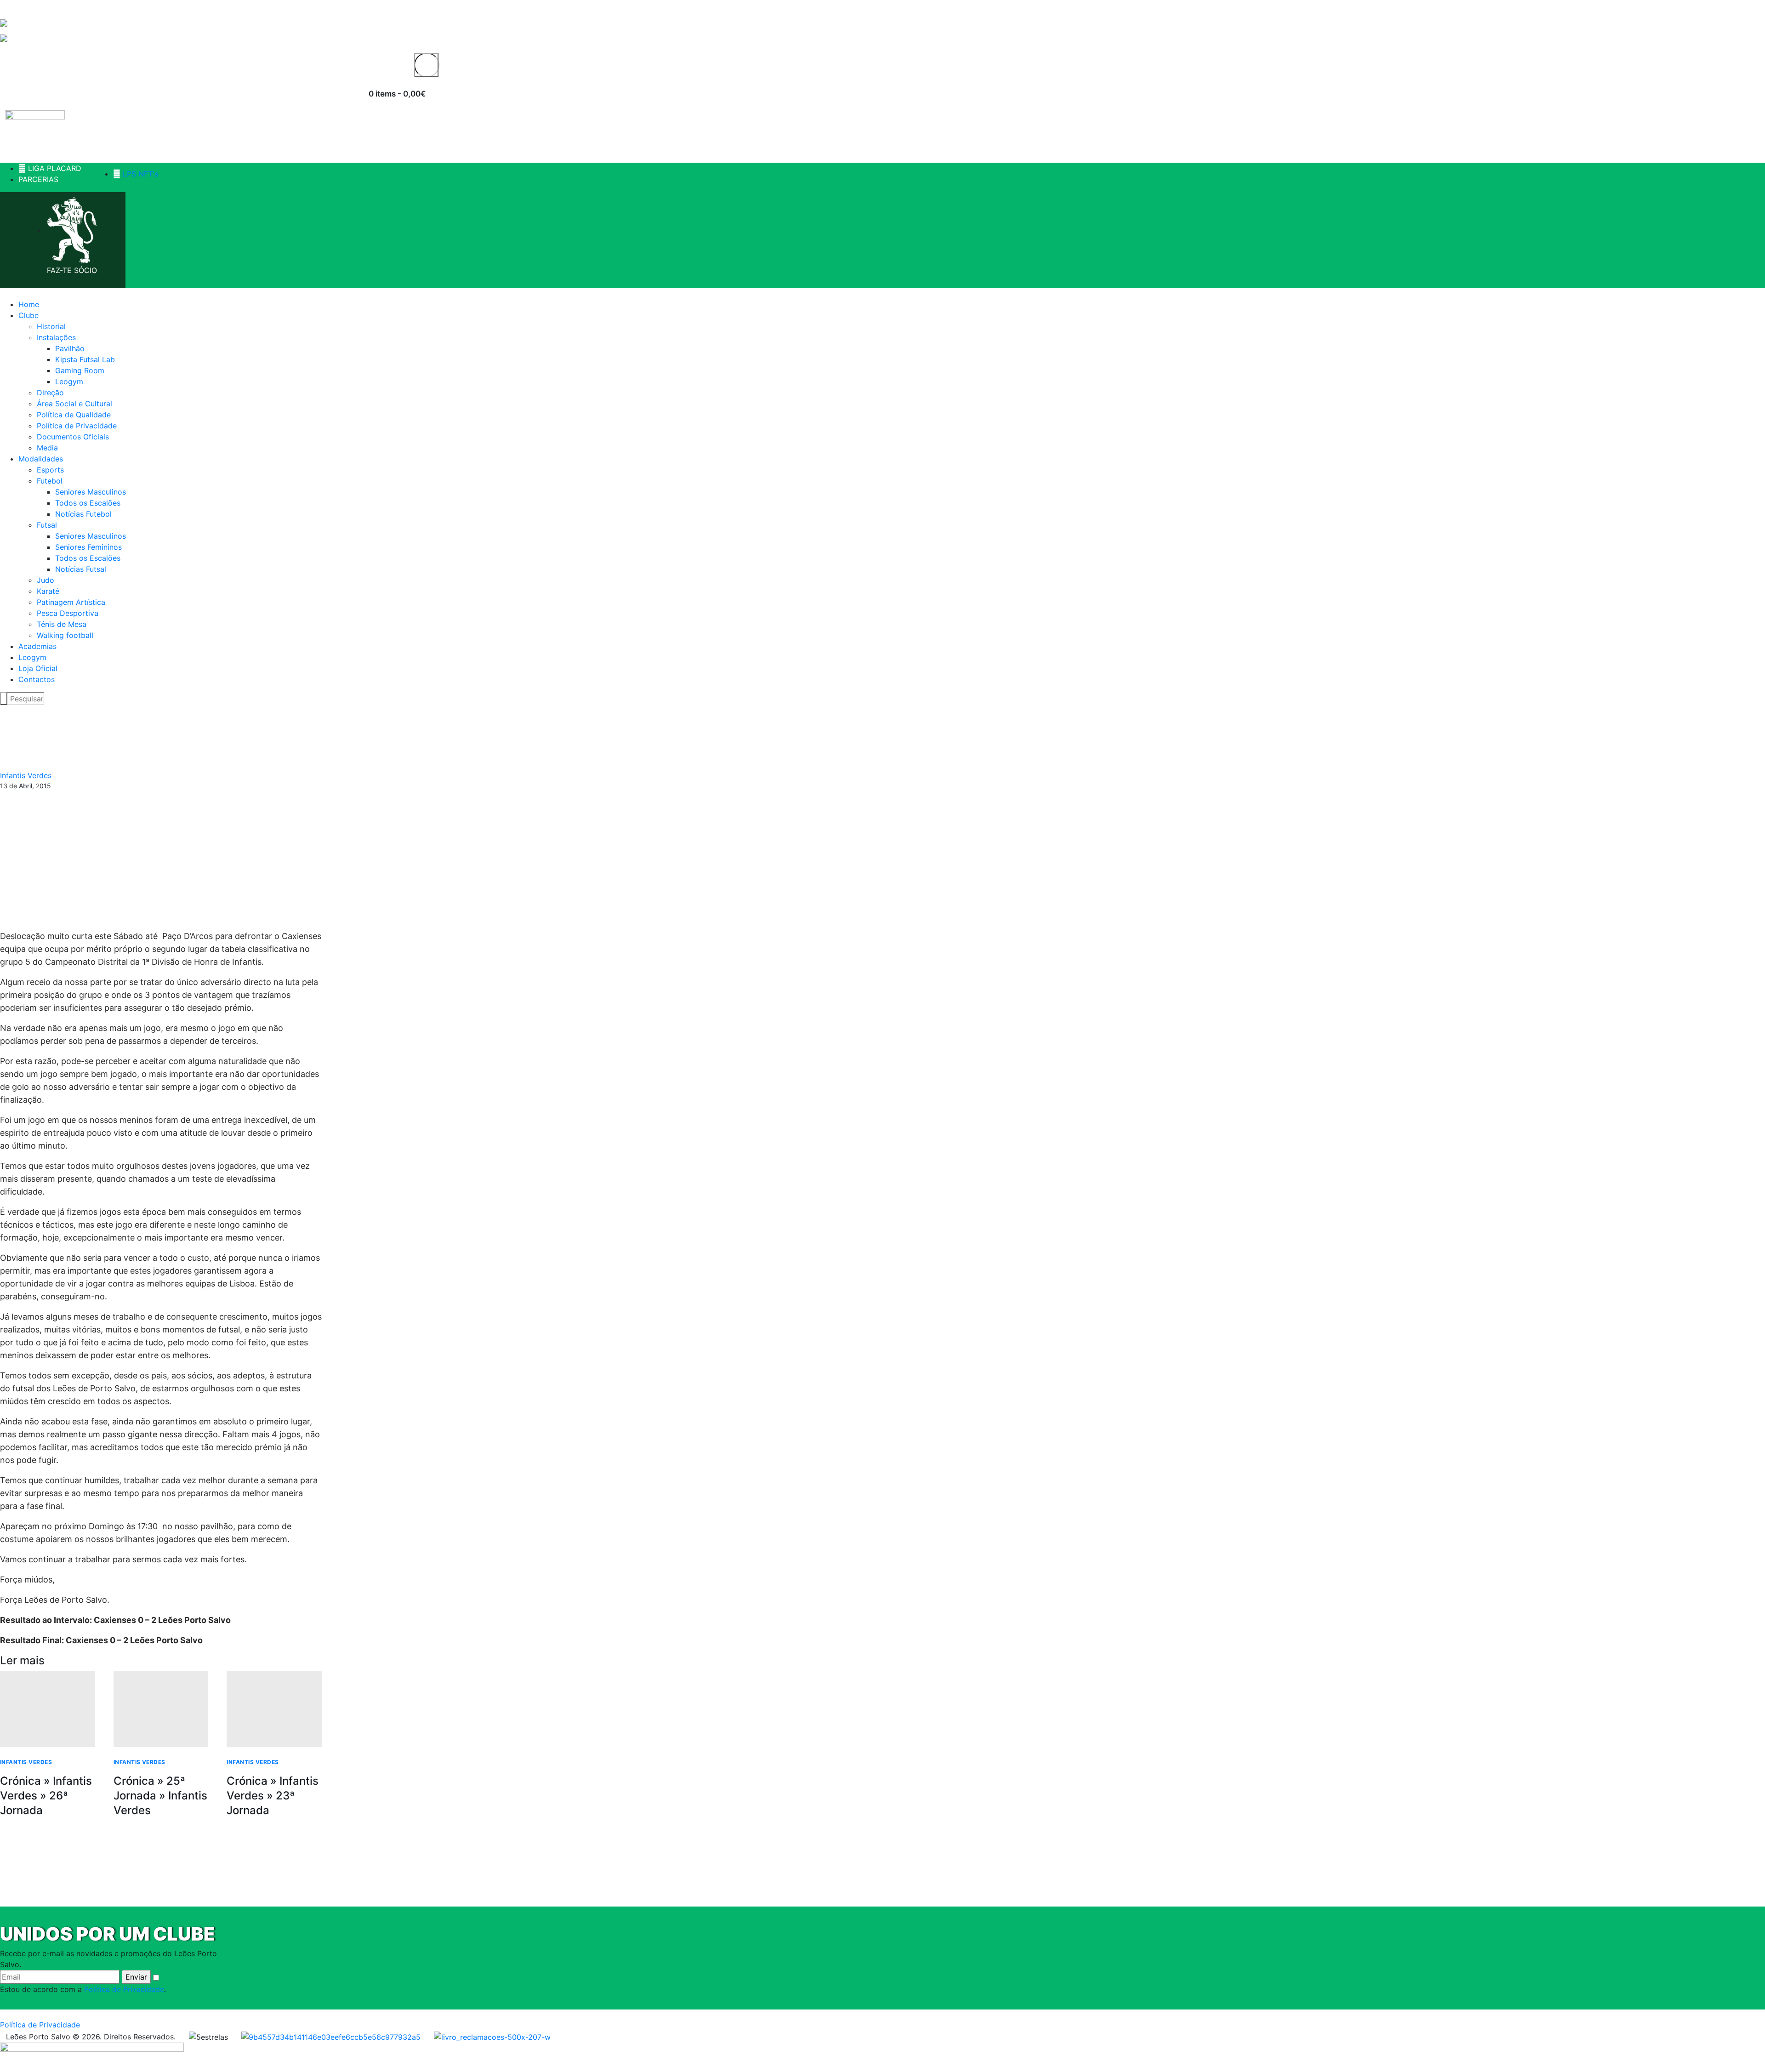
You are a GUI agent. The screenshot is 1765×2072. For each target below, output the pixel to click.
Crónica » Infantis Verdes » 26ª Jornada (46, 1796)
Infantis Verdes (26, 775)
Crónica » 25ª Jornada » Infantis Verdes (160, 1796)
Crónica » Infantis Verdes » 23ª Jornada (273, 1796)
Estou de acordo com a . (83, 1989)
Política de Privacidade (124, 1989)
